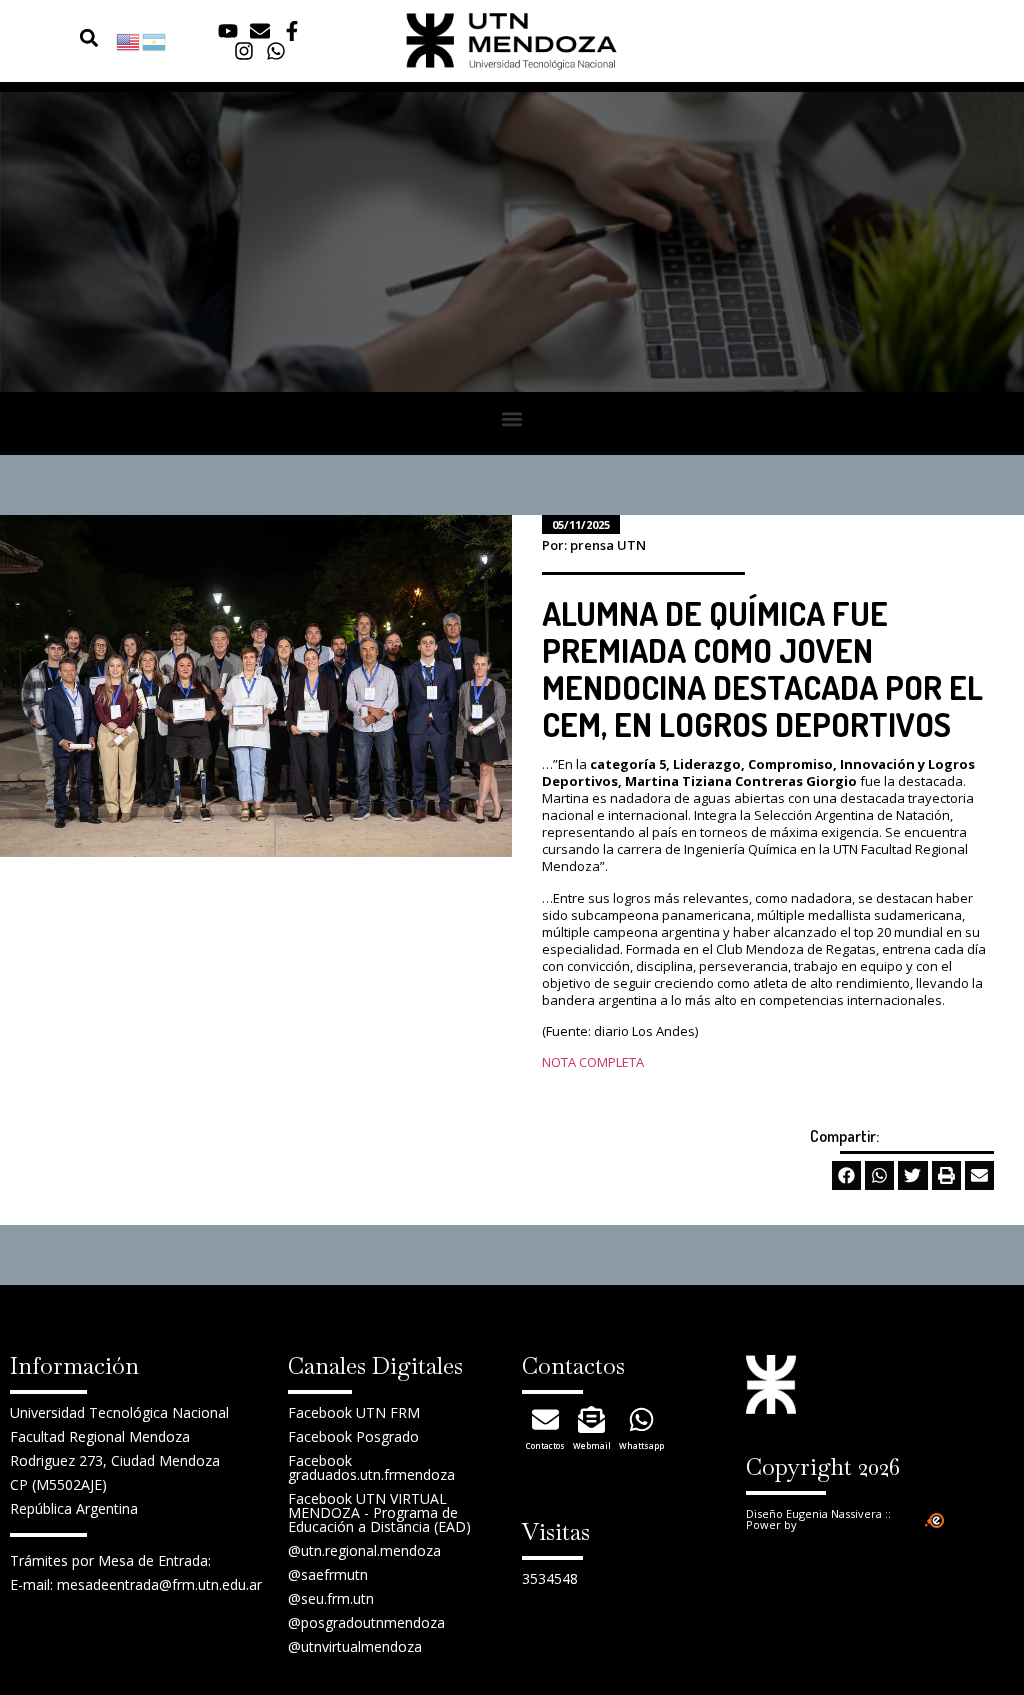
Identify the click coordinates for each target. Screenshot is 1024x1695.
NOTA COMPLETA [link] (593, 1062)
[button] (89, 37)
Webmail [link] (592, 1445)
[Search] (63, 37)
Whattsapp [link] (641, 1445)
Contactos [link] (545, 1445)
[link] (129, 40)
